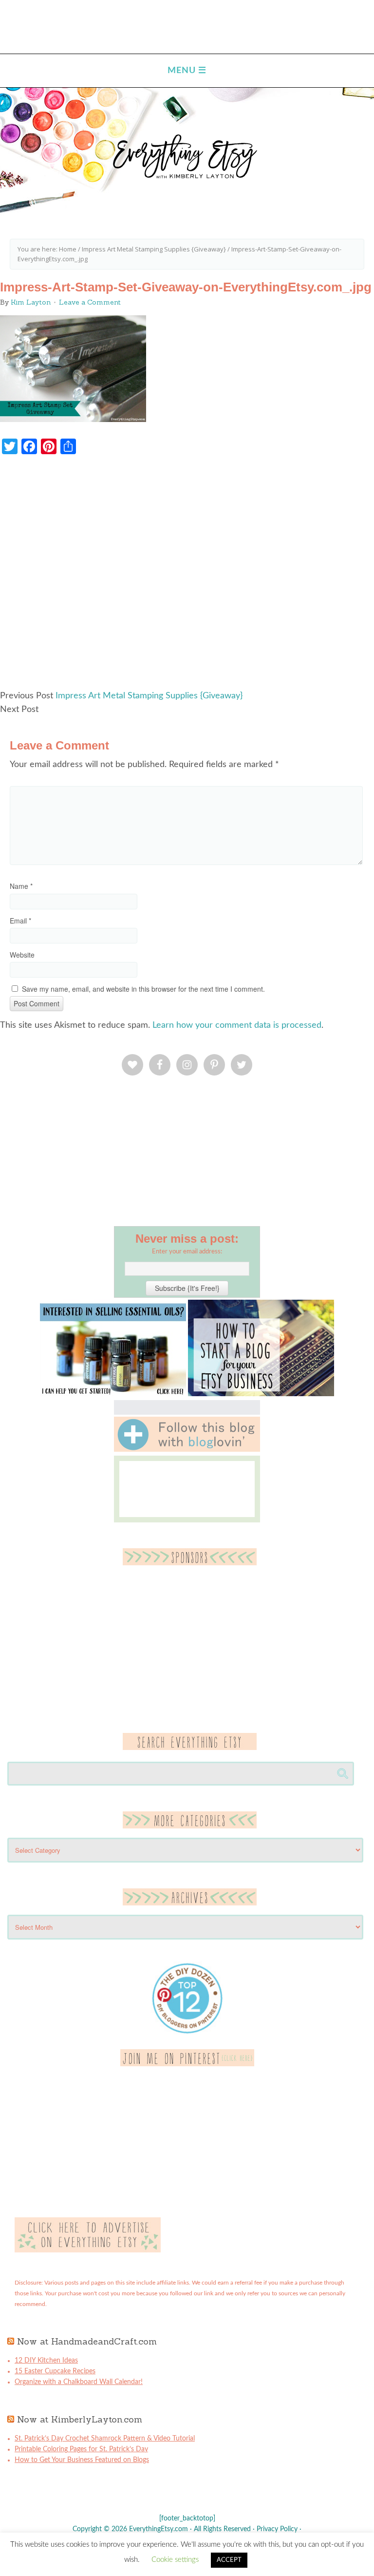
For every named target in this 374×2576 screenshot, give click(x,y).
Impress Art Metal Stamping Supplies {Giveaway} (149, 696)
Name (21, 886)
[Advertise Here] (88, 2250)
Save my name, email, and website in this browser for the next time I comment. (143, 989)
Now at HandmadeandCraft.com (87, 2341)
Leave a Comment (90, 302)
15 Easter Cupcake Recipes (55, 2371)
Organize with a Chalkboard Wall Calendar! (79, 2382)
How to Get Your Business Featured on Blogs (82, 2460)
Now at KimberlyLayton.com (80, 2419)
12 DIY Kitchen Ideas (46, 2361)
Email (20, 921)
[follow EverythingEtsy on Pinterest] (187, 2064)
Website (22, 955)
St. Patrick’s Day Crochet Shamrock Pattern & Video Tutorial (105, 2439)
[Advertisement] (187, 577)
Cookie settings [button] (175, 2560)
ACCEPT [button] (229, 2560)
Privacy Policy (277, 2529)
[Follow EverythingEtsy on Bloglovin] (187, 1450)
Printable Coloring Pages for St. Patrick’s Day (81, 2449)
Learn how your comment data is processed (237, 1025)
